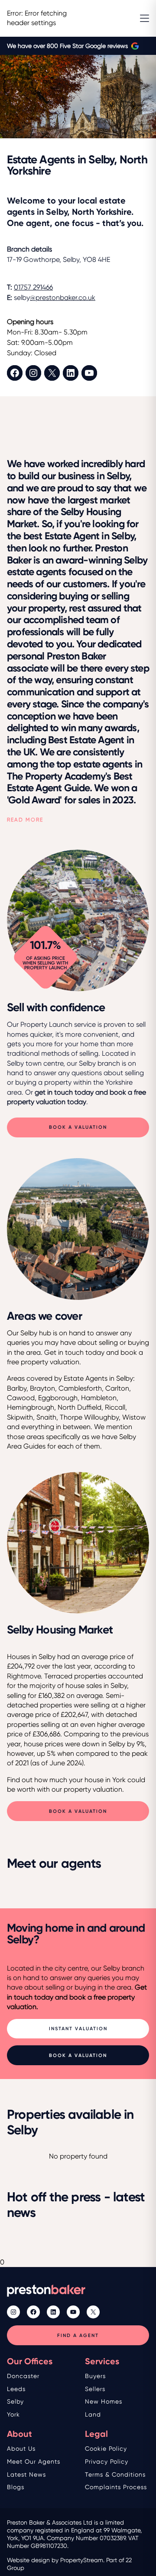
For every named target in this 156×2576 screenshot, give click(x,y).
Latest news (26, 2474)
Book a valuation (78, 1127)
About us (21, 2449)
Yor (12, 2414)
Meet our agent (32, 2461)
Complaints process (116, 2487)
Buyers (95, 2376)
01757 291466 (33, 287)
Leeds (16, 2389)
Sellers (95, 2389)
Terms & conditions (115, 2474)
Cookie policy (106, 2449)
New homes (104, 2401)
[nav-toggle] (145, 18)
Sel (12, 2401)
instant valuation (78, 2029)
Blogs (16, 2487)
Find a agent (78, 2336)
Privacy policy (107, 2461)
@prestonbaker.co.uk (63, 298)
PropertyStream (82, 2560)
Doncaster (23, 2376)
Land (93, 2414)
